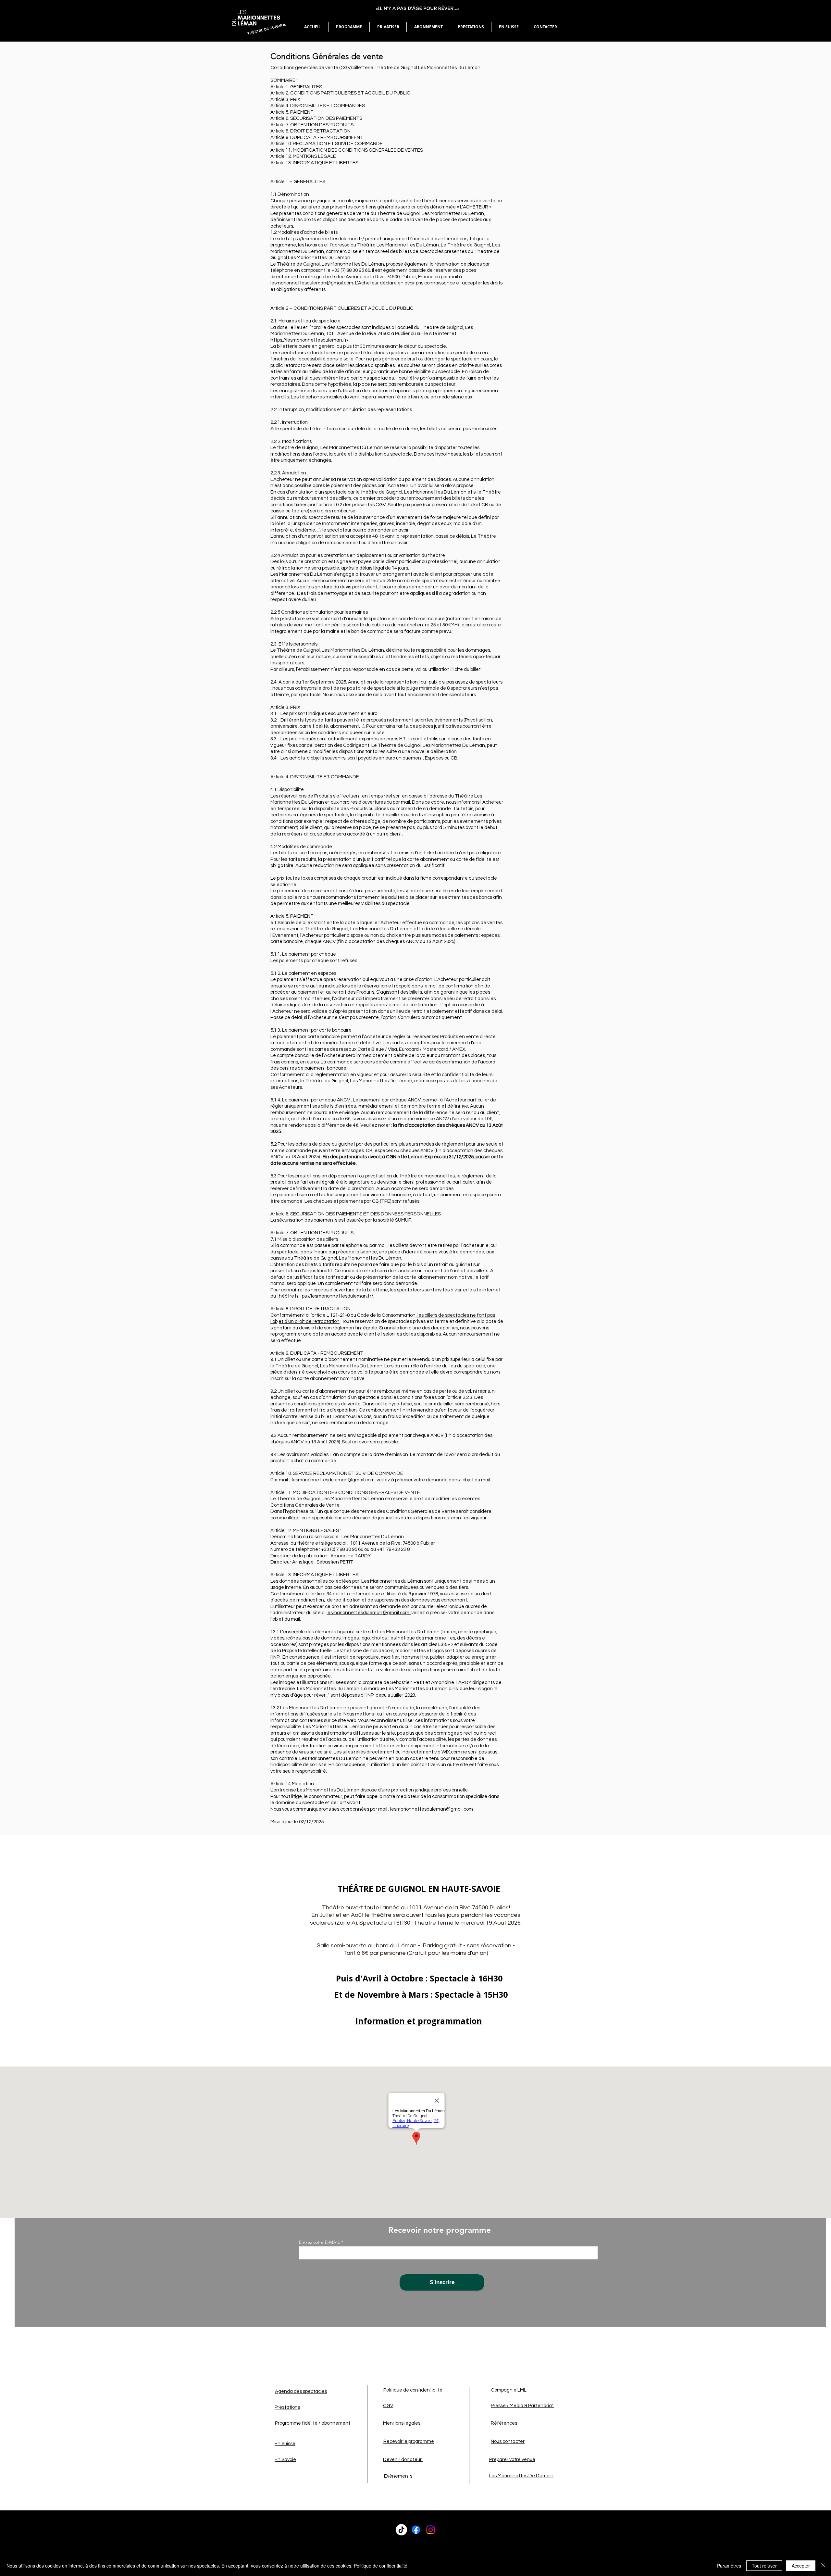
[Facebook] (416, 2530)
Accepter (801, 2566)
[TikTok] (401, 2530)
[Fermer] (823, 2566)
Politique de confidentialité (381, 2566)
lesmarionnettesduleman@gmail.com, (369, 1613)
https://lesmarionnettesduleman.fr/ (310, 340)
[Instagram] (431, 2530)
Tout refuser (764, 2566)
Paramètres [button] (729, 2566)
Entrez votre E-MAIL (319, 2242)
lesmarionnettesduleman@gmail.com (432, 1809)
